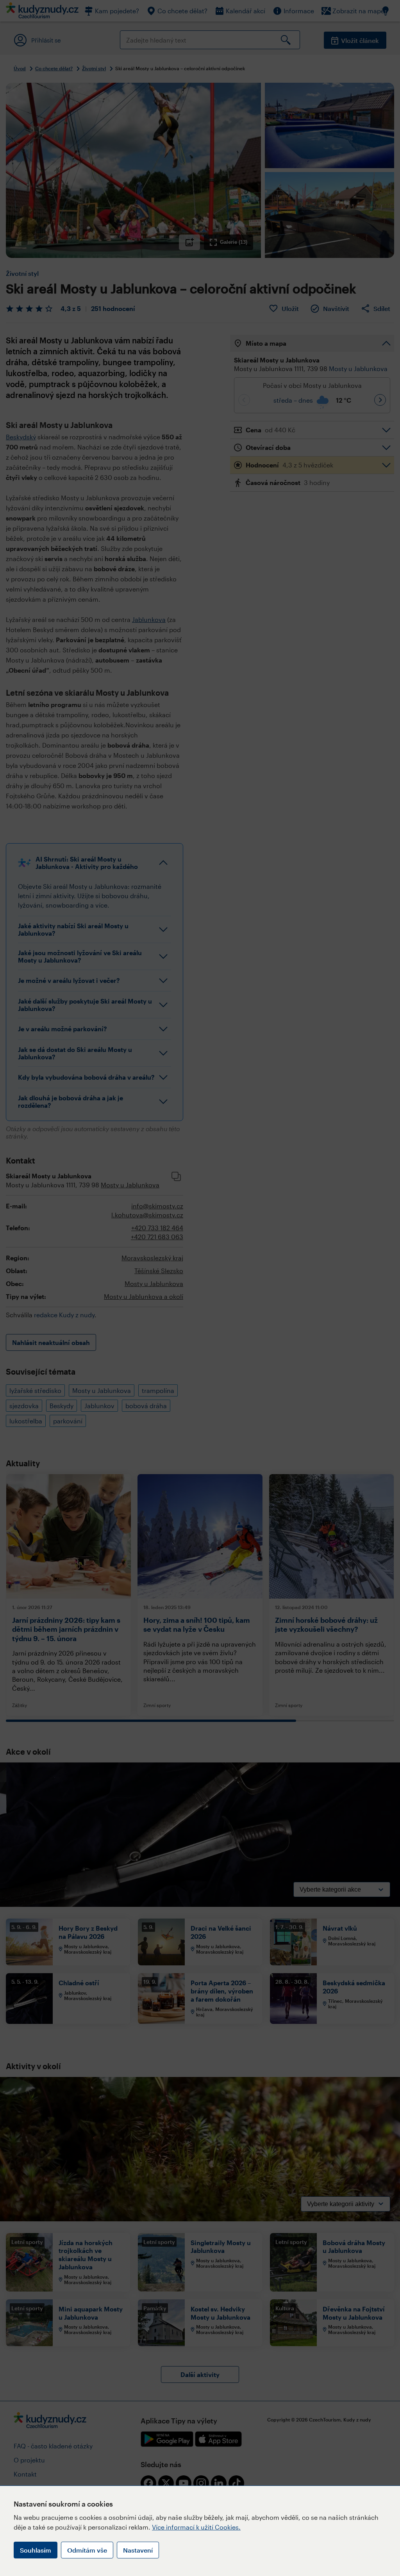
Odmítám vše (87, 2550)
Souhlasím (36, 2550)
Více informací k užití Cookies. (196, 2527)
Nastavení (138, 2550)
